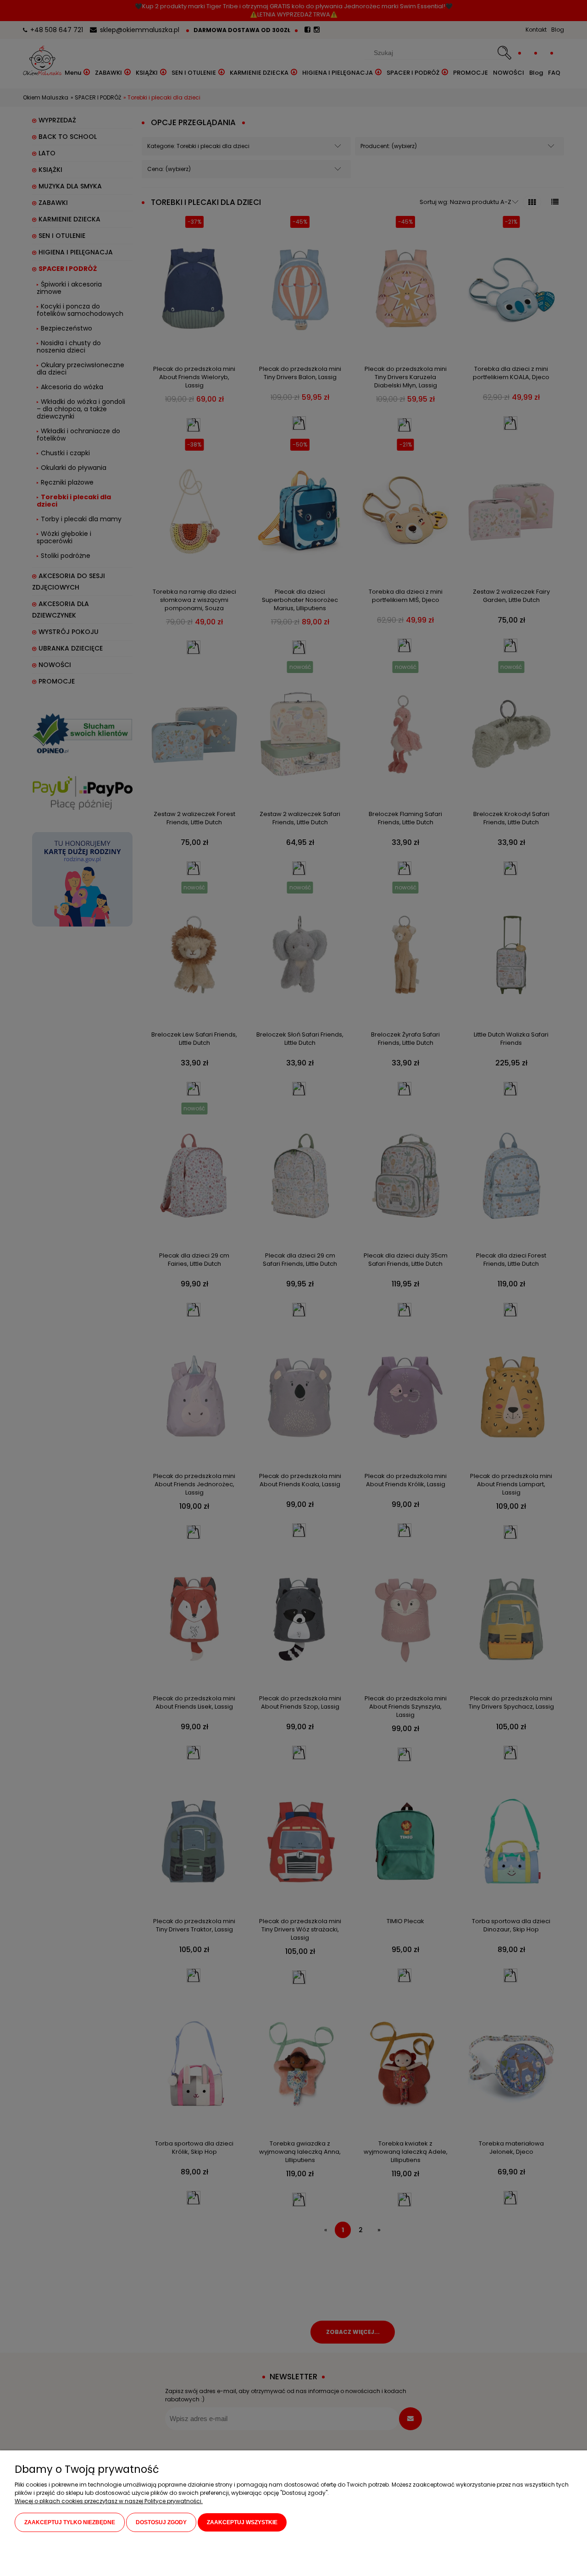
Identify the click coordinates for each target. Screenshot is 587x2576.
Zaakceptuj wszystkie (242, 2522)
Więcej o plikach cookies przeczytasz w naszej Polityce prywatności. (109, 2501)
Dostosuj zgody (161, 2522)
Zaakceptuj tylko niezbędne (70, 2522)
